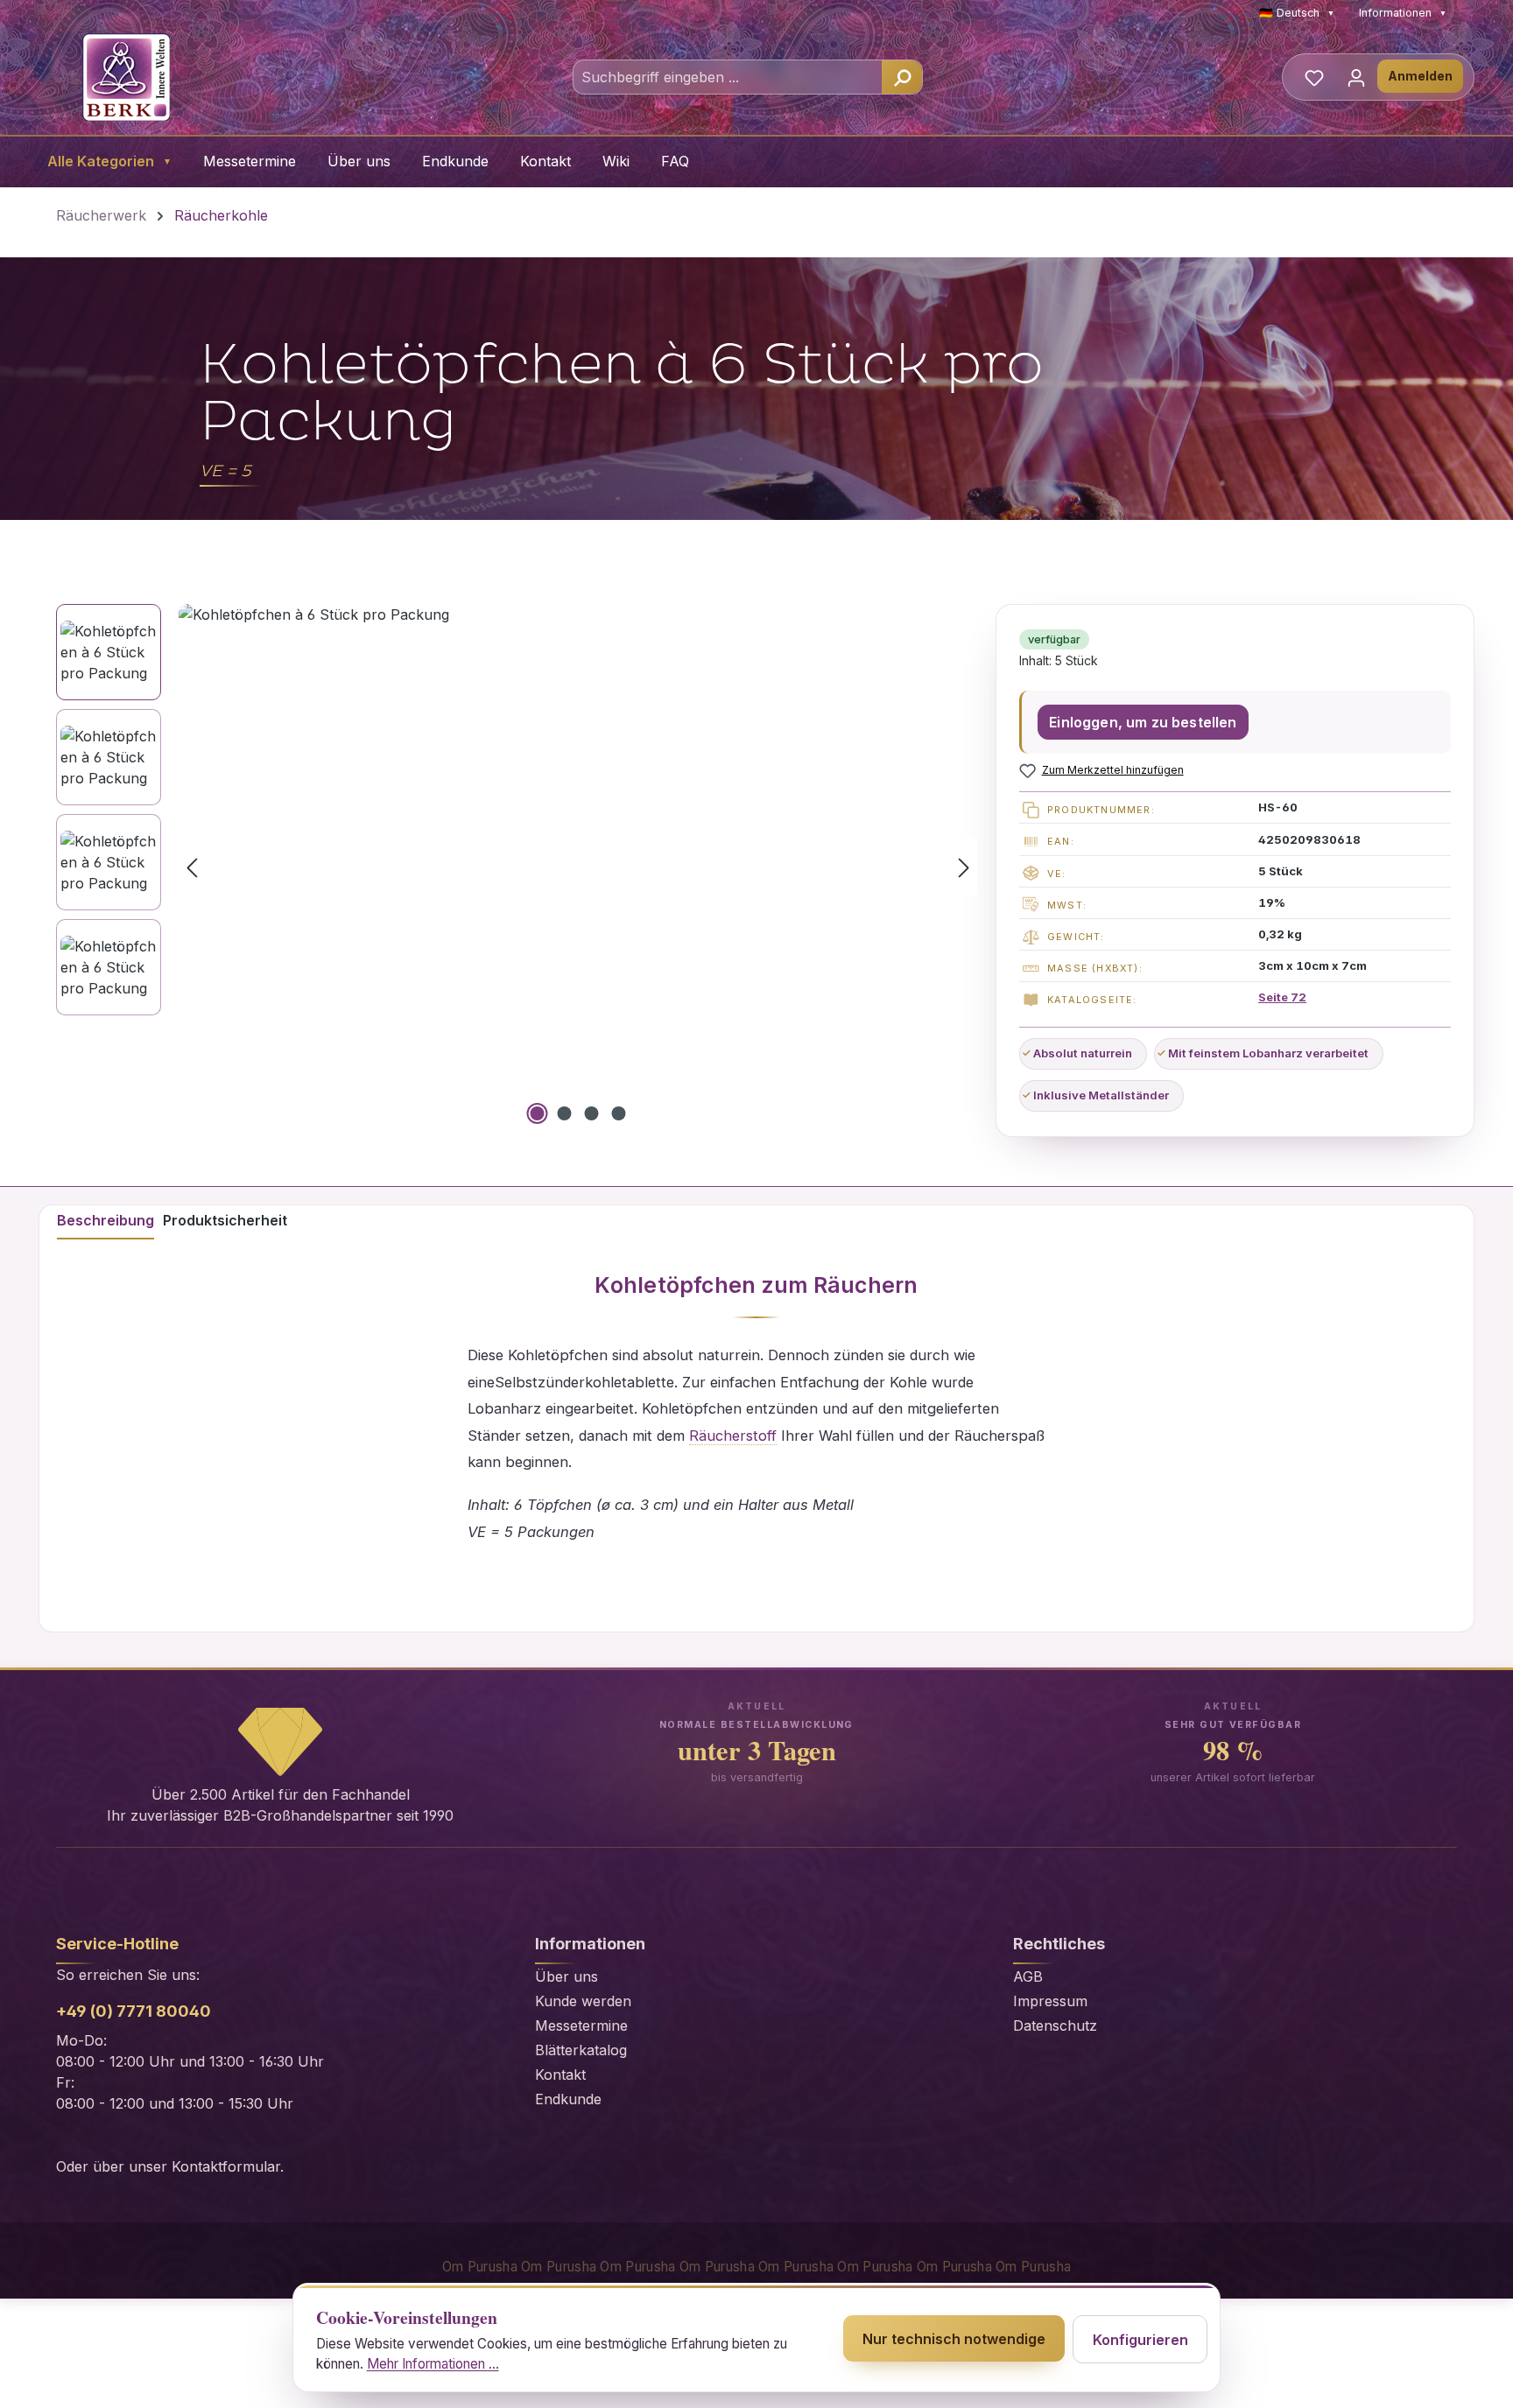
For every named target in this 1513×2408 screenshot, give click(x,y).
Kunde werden (583, 2001)
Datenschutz (1055, 2025)
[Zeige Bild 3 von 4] (592, 1113)
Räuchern (866, 1285)
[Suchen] (902, 77)
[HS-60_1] (578, 867)
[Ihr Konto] (1356, 77)
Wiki (616, 161)
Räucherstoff (733, 1436)
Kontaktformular (226, 2166)
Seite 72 (1282, 997)
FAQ (675, 161)
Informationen (1403, 13)
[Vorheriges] (192, 866)
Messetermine (250, 161)
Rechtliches (1059, 1944)
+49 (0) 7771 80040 (134, 2011)
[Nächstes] (964, 866)
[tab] (106, 1223)
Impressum (1050, 2001)
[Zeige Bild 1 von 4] (538, 1113)
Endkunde (455, 161)
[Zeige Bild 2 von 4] (565, 1113)
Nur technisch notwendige (954, 2339)
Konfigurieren (1140, 2340)
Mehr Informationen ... (433, 2364)
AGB (1028, 1976)
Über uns (359, 161)
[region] (517, 867)
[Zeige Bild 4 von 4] (619, 1113)
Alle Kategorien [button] (109, 161)
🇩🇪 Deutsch (1297, 13)
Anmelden (1420, 76)
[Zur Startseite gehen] (126, 77)
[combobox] (728, 77)
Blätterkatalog (581, 2050)
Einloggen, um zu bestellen (1143, 722)
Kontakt (545, 161)
